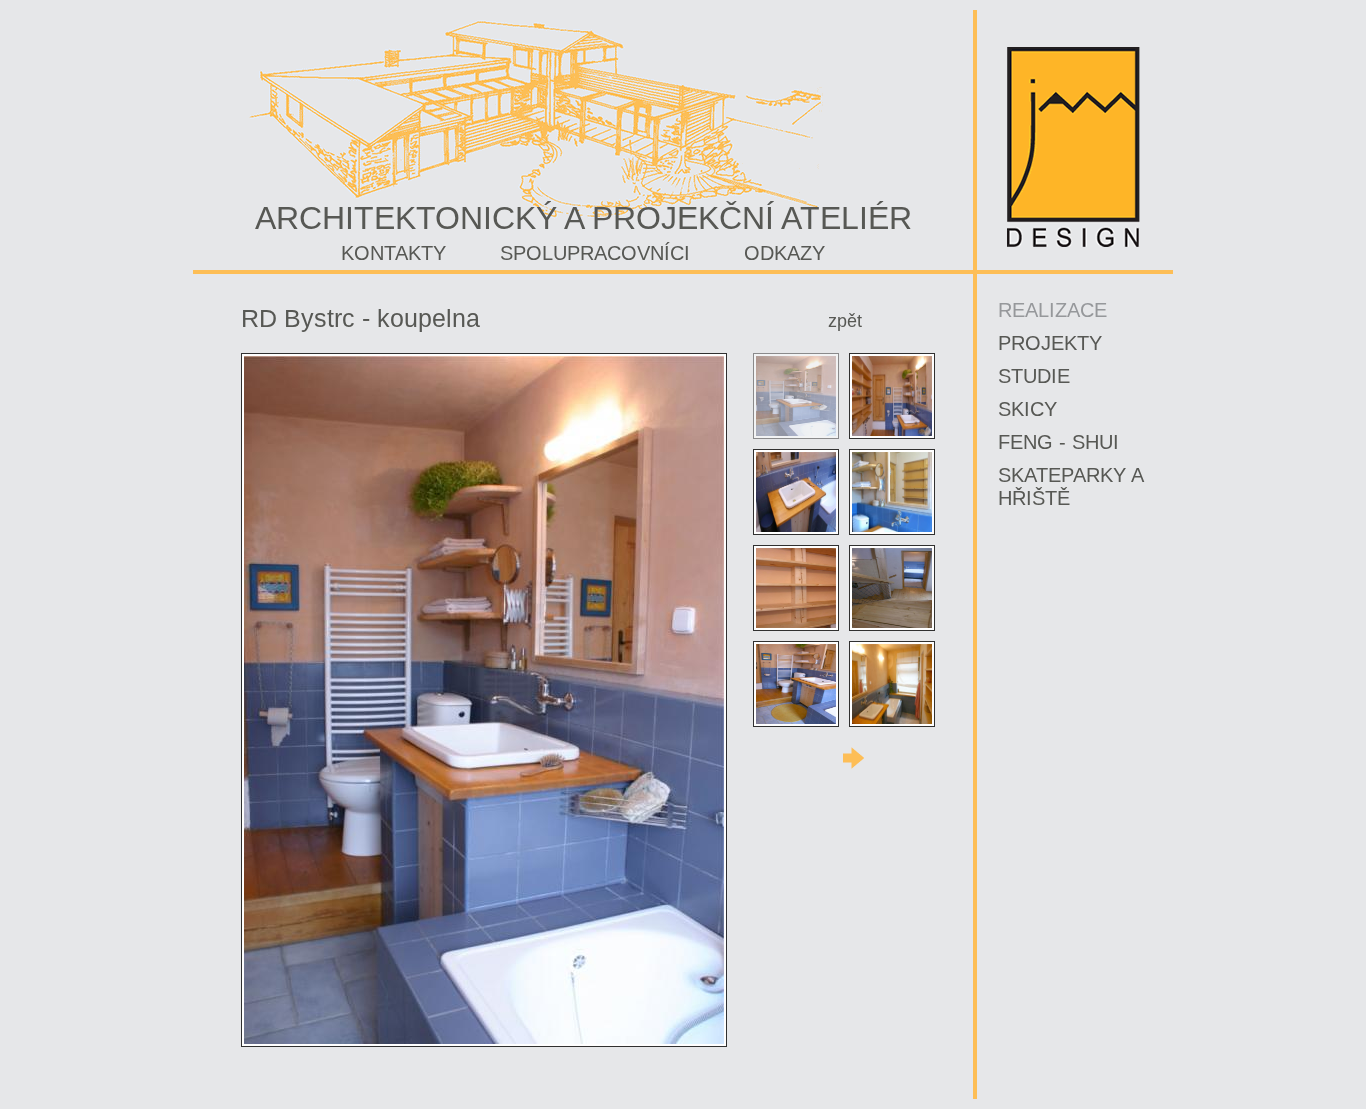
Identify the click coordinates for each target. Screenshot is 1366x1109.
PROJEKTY (1050, 343)
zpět (845, 321)
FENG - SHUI (1058, 442)
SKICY (1027, 409)
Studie (1034, 376)
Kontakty (393, 253)
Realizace (1052, 310)
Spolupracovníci (595, 253)
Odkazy (784, 253)
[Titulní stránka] (1073, 243)
